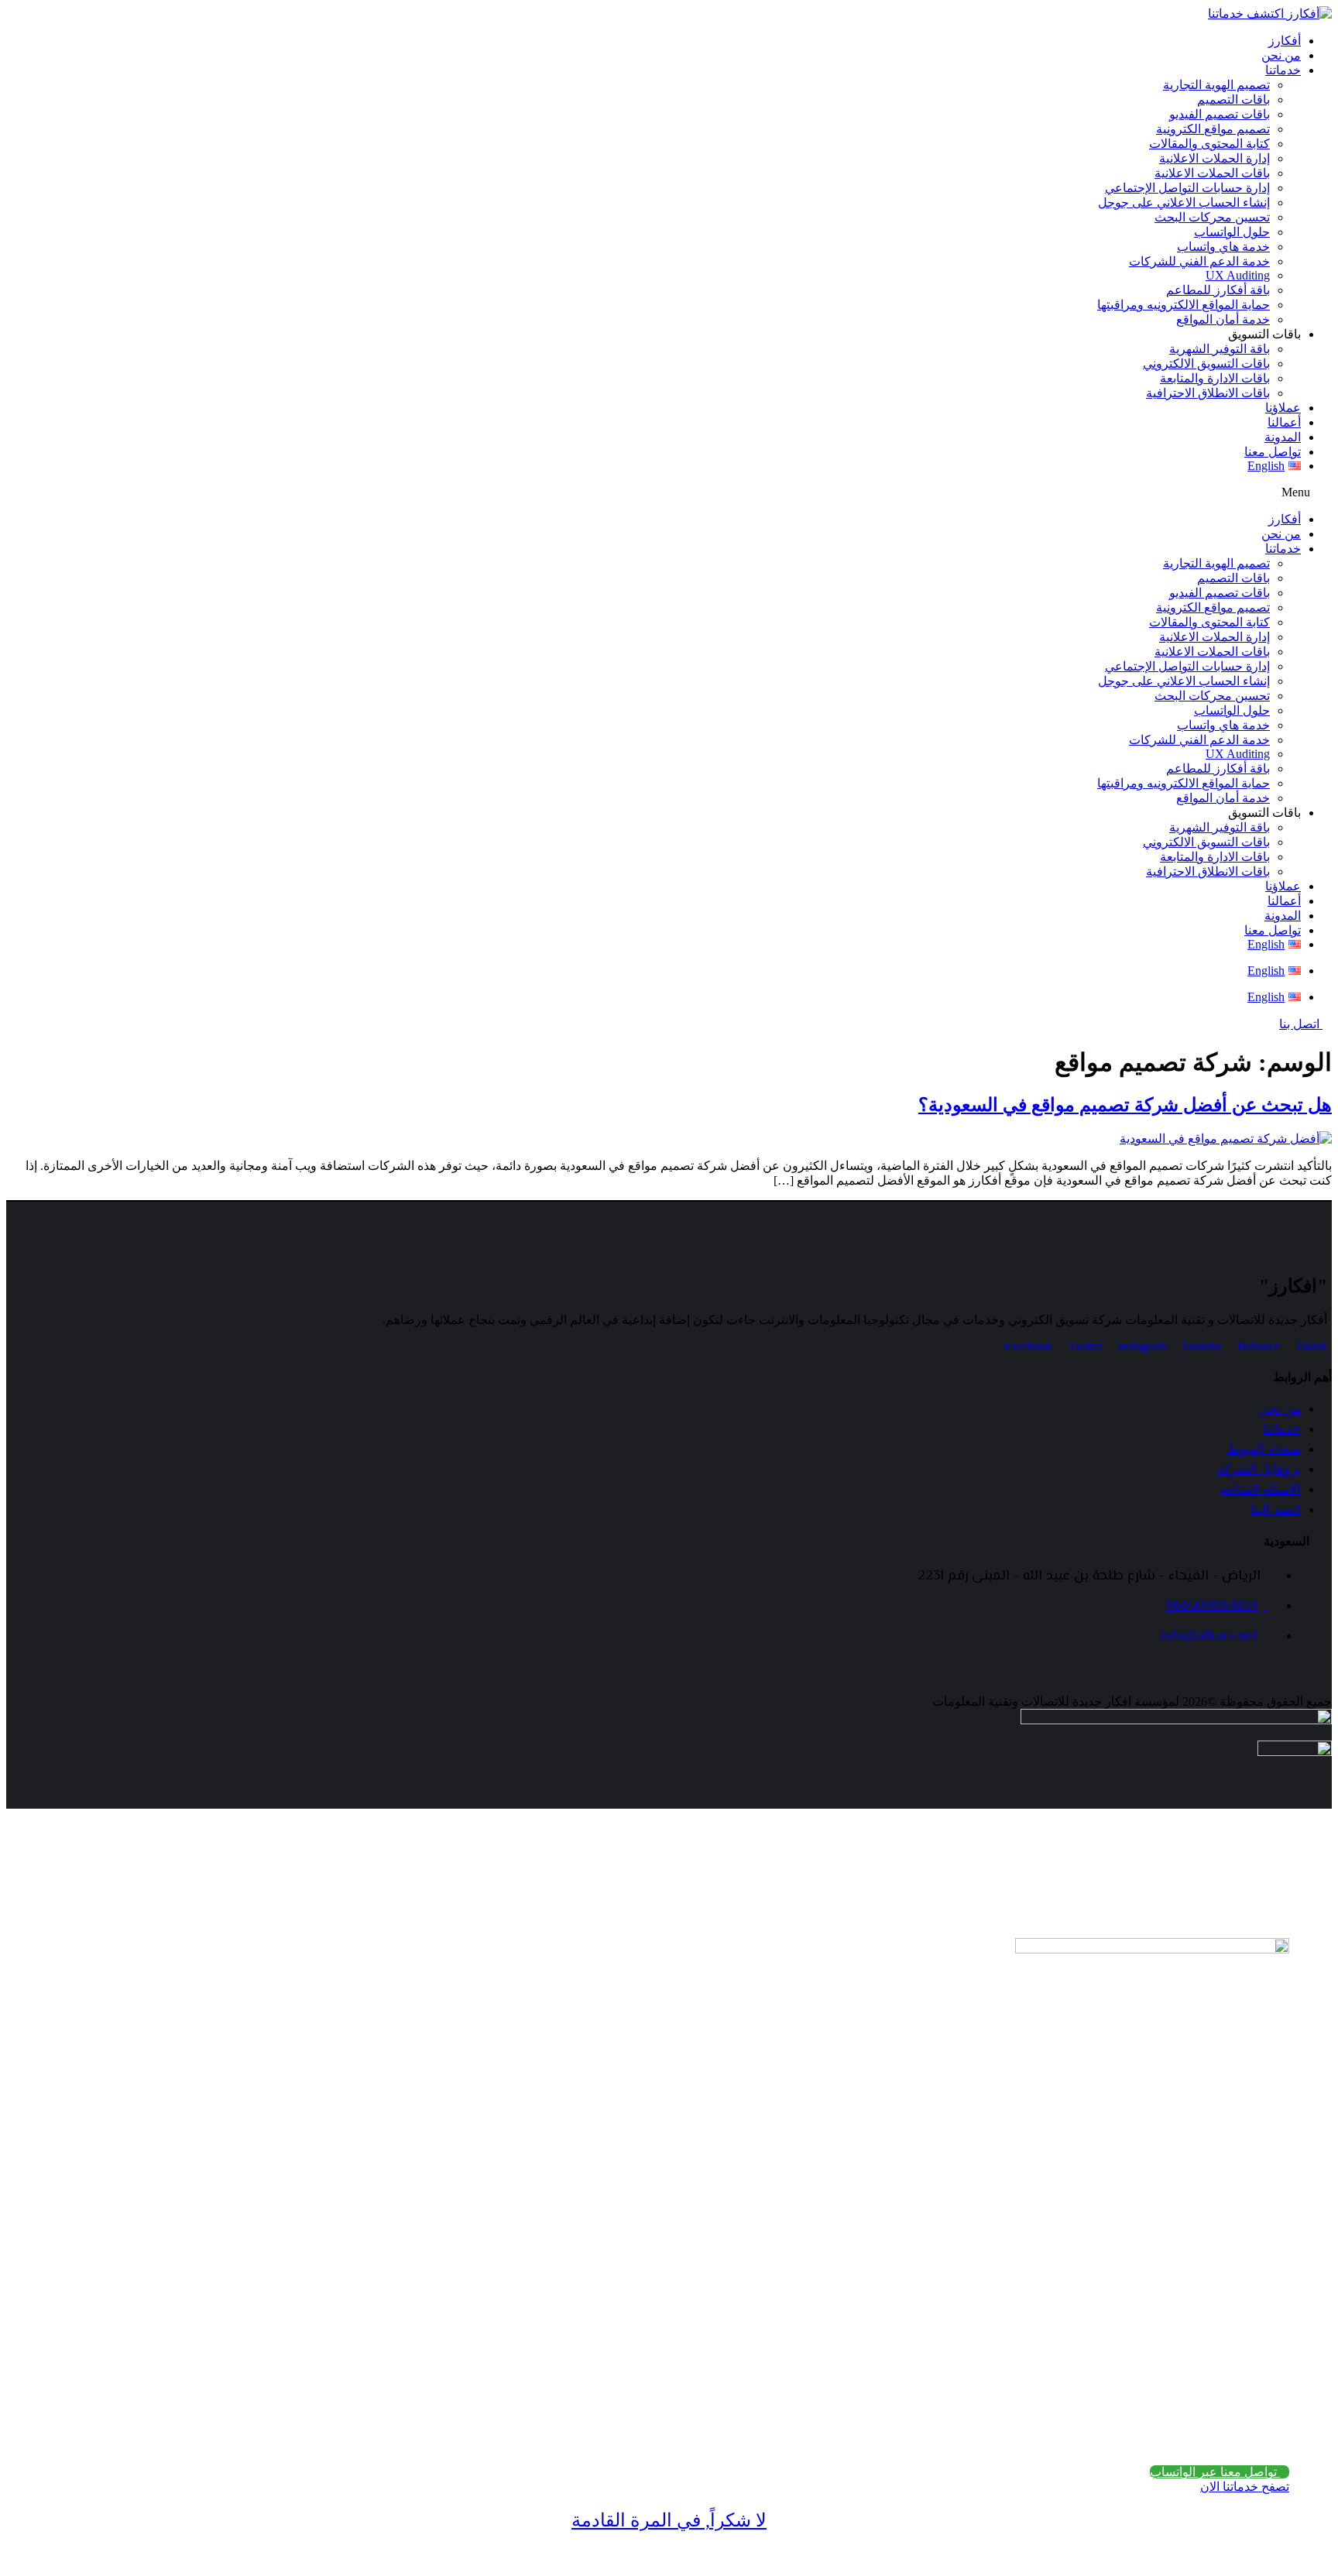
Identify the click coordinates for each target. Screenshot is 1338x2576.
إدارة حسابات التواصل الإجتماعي (1187, 188)
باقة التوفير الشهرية (1220, 349)
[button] (669, 492)
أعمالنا (1284, 422)
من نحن (1281, 55)
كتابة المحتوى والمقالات (1209, 144)
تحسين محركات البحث (1212, 217)
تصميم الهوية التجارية (1216, 85)
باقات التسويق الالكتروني (1206, 364)
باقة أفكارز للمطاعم (1218, 290)
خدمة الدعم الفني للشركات (1199, 261)
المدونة (1283, 437)
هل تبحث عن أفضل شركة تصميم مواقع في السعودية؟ (1125, 1105)
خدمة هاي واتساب (1223, 247)
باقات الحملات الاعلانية (1212, 173)
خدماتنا (1283, 70)
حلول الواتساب (1232, 232)
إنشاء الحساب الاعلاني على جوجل (1184, 202)
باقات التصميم (1233, 99)
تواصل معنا (1273, 452)
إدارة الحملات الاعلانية (1214, 158)
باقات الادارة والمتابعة (1215, 378)
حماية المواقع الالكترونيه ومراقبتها (1184, 305)
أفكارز (1285, 41)
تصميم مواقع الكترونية (1213, 129)
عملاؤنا (1283, 408)
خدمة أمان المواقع (1223, 319)
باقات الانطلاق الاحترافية (1208, 393)
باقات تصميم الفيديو (1220, 114)
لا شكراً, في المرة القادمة (669, 2520)
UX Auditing (1238, 275)
